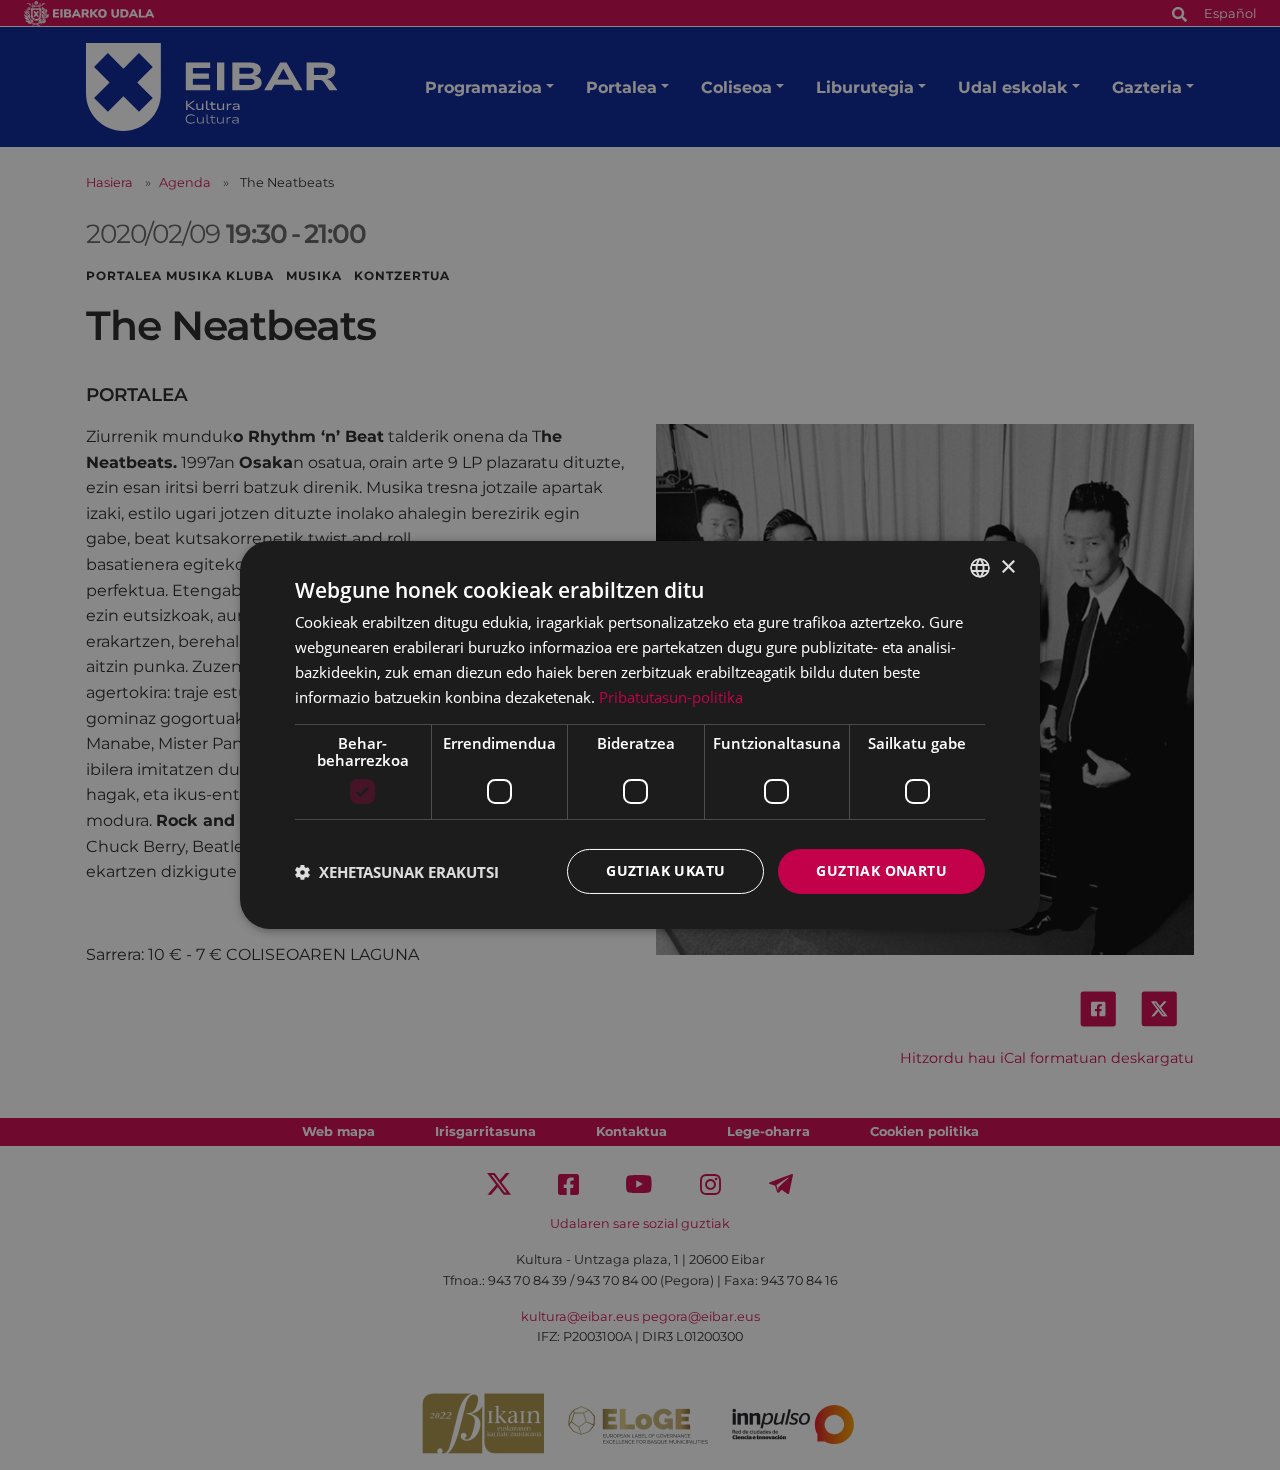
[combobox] (980, 568)
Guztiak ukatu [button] (665, 870)
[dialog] (640, 735)
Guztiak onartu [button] (881, 870)
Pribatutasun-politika (671, 697)
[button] (397, 872)
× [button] (1007, 566)
